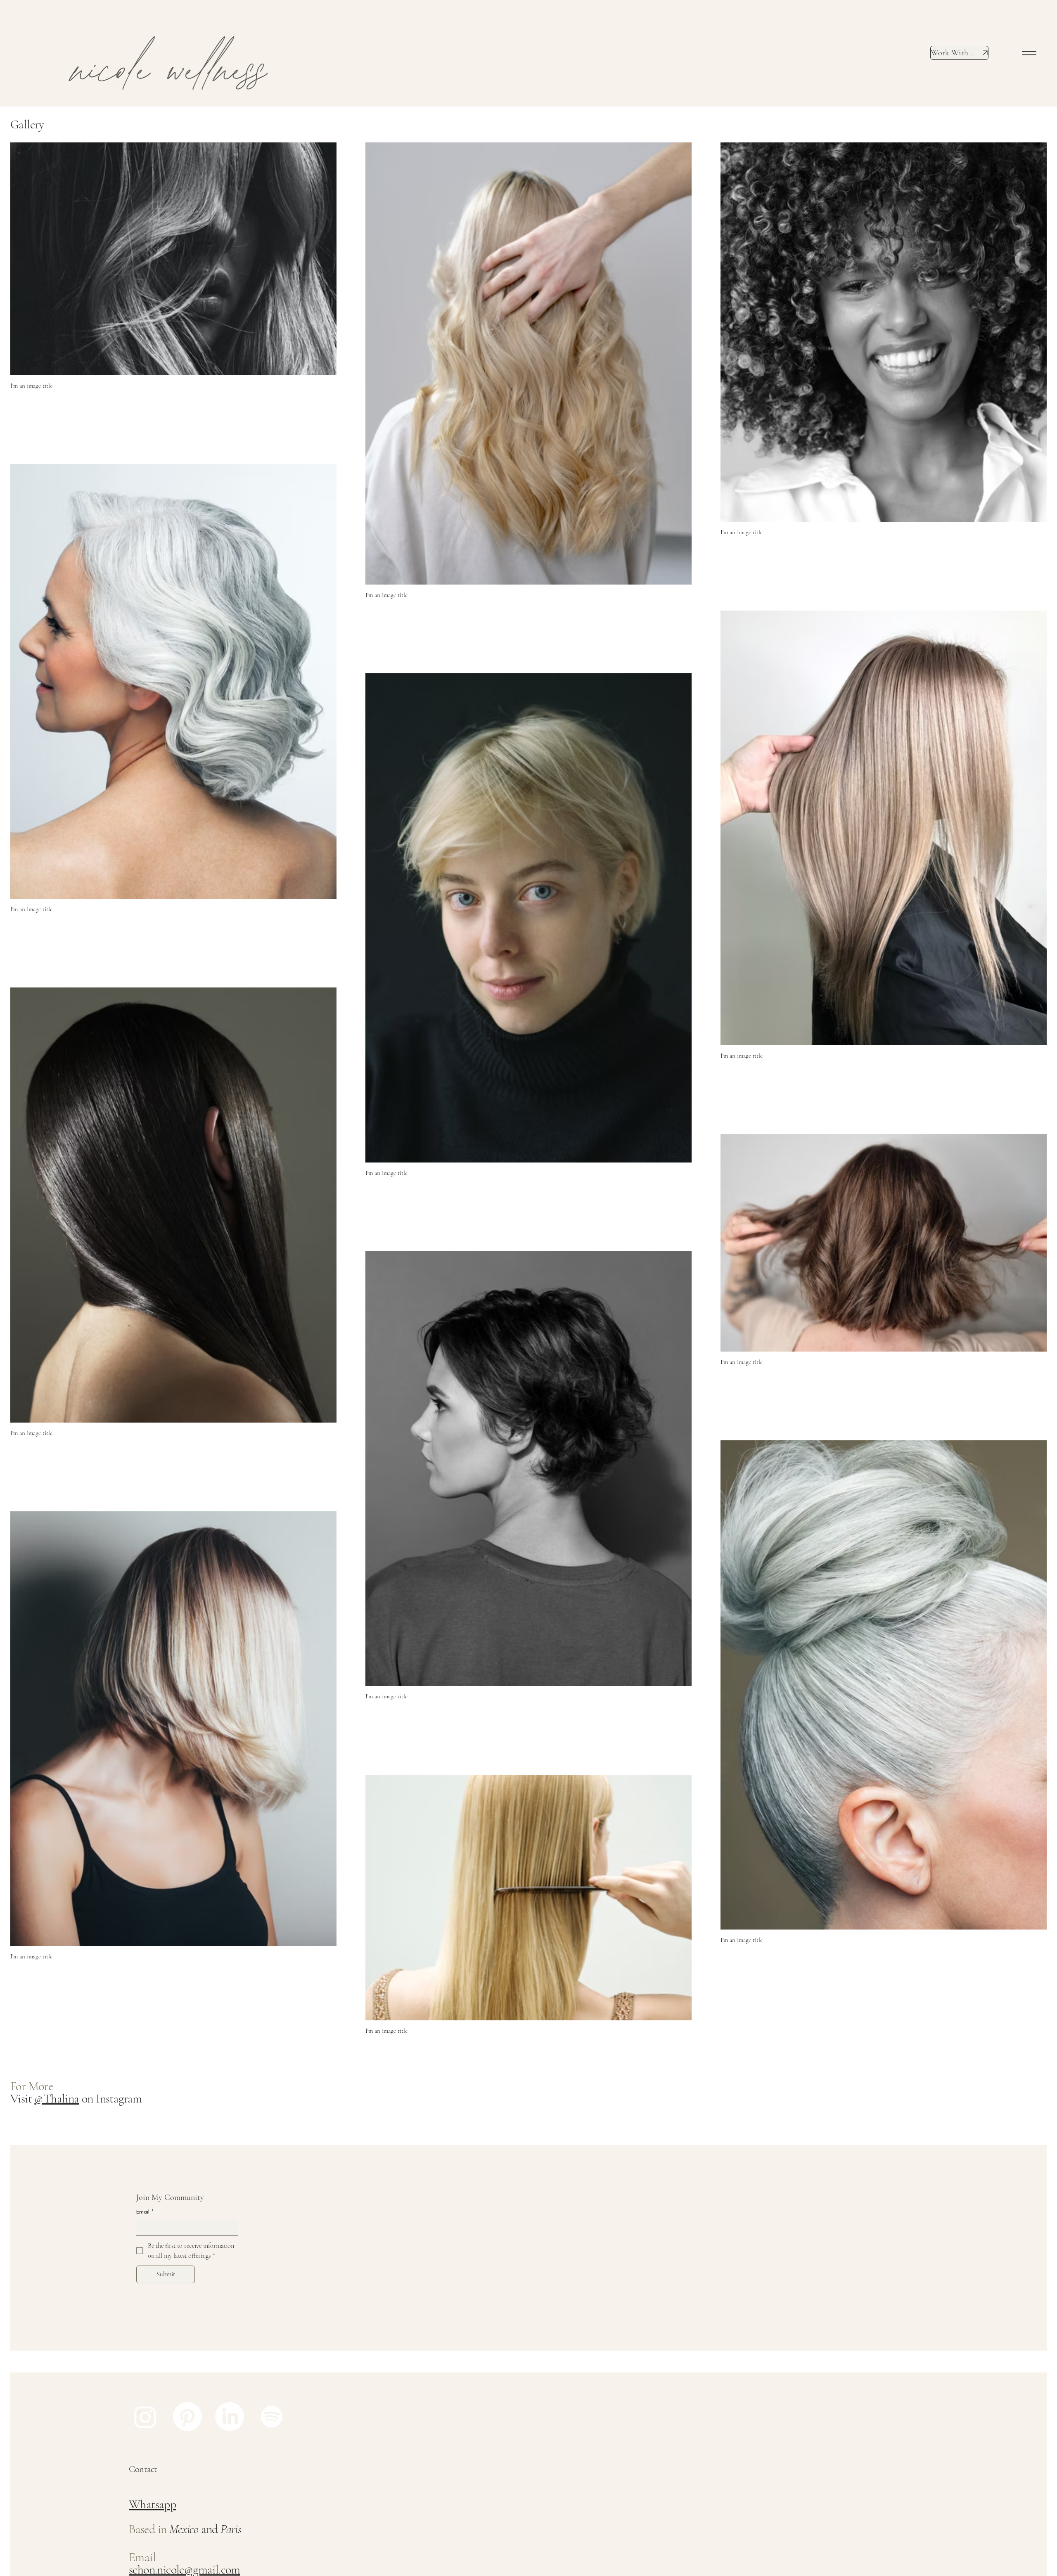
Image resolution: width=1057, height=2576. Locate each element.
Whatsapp (152, 2504)
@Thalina (57, 2099)
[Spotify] (272, 2417)
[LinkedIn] (230, 2417)
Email (145, 2212)
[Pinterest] (187, 2417)
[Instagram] (145, 2417)
